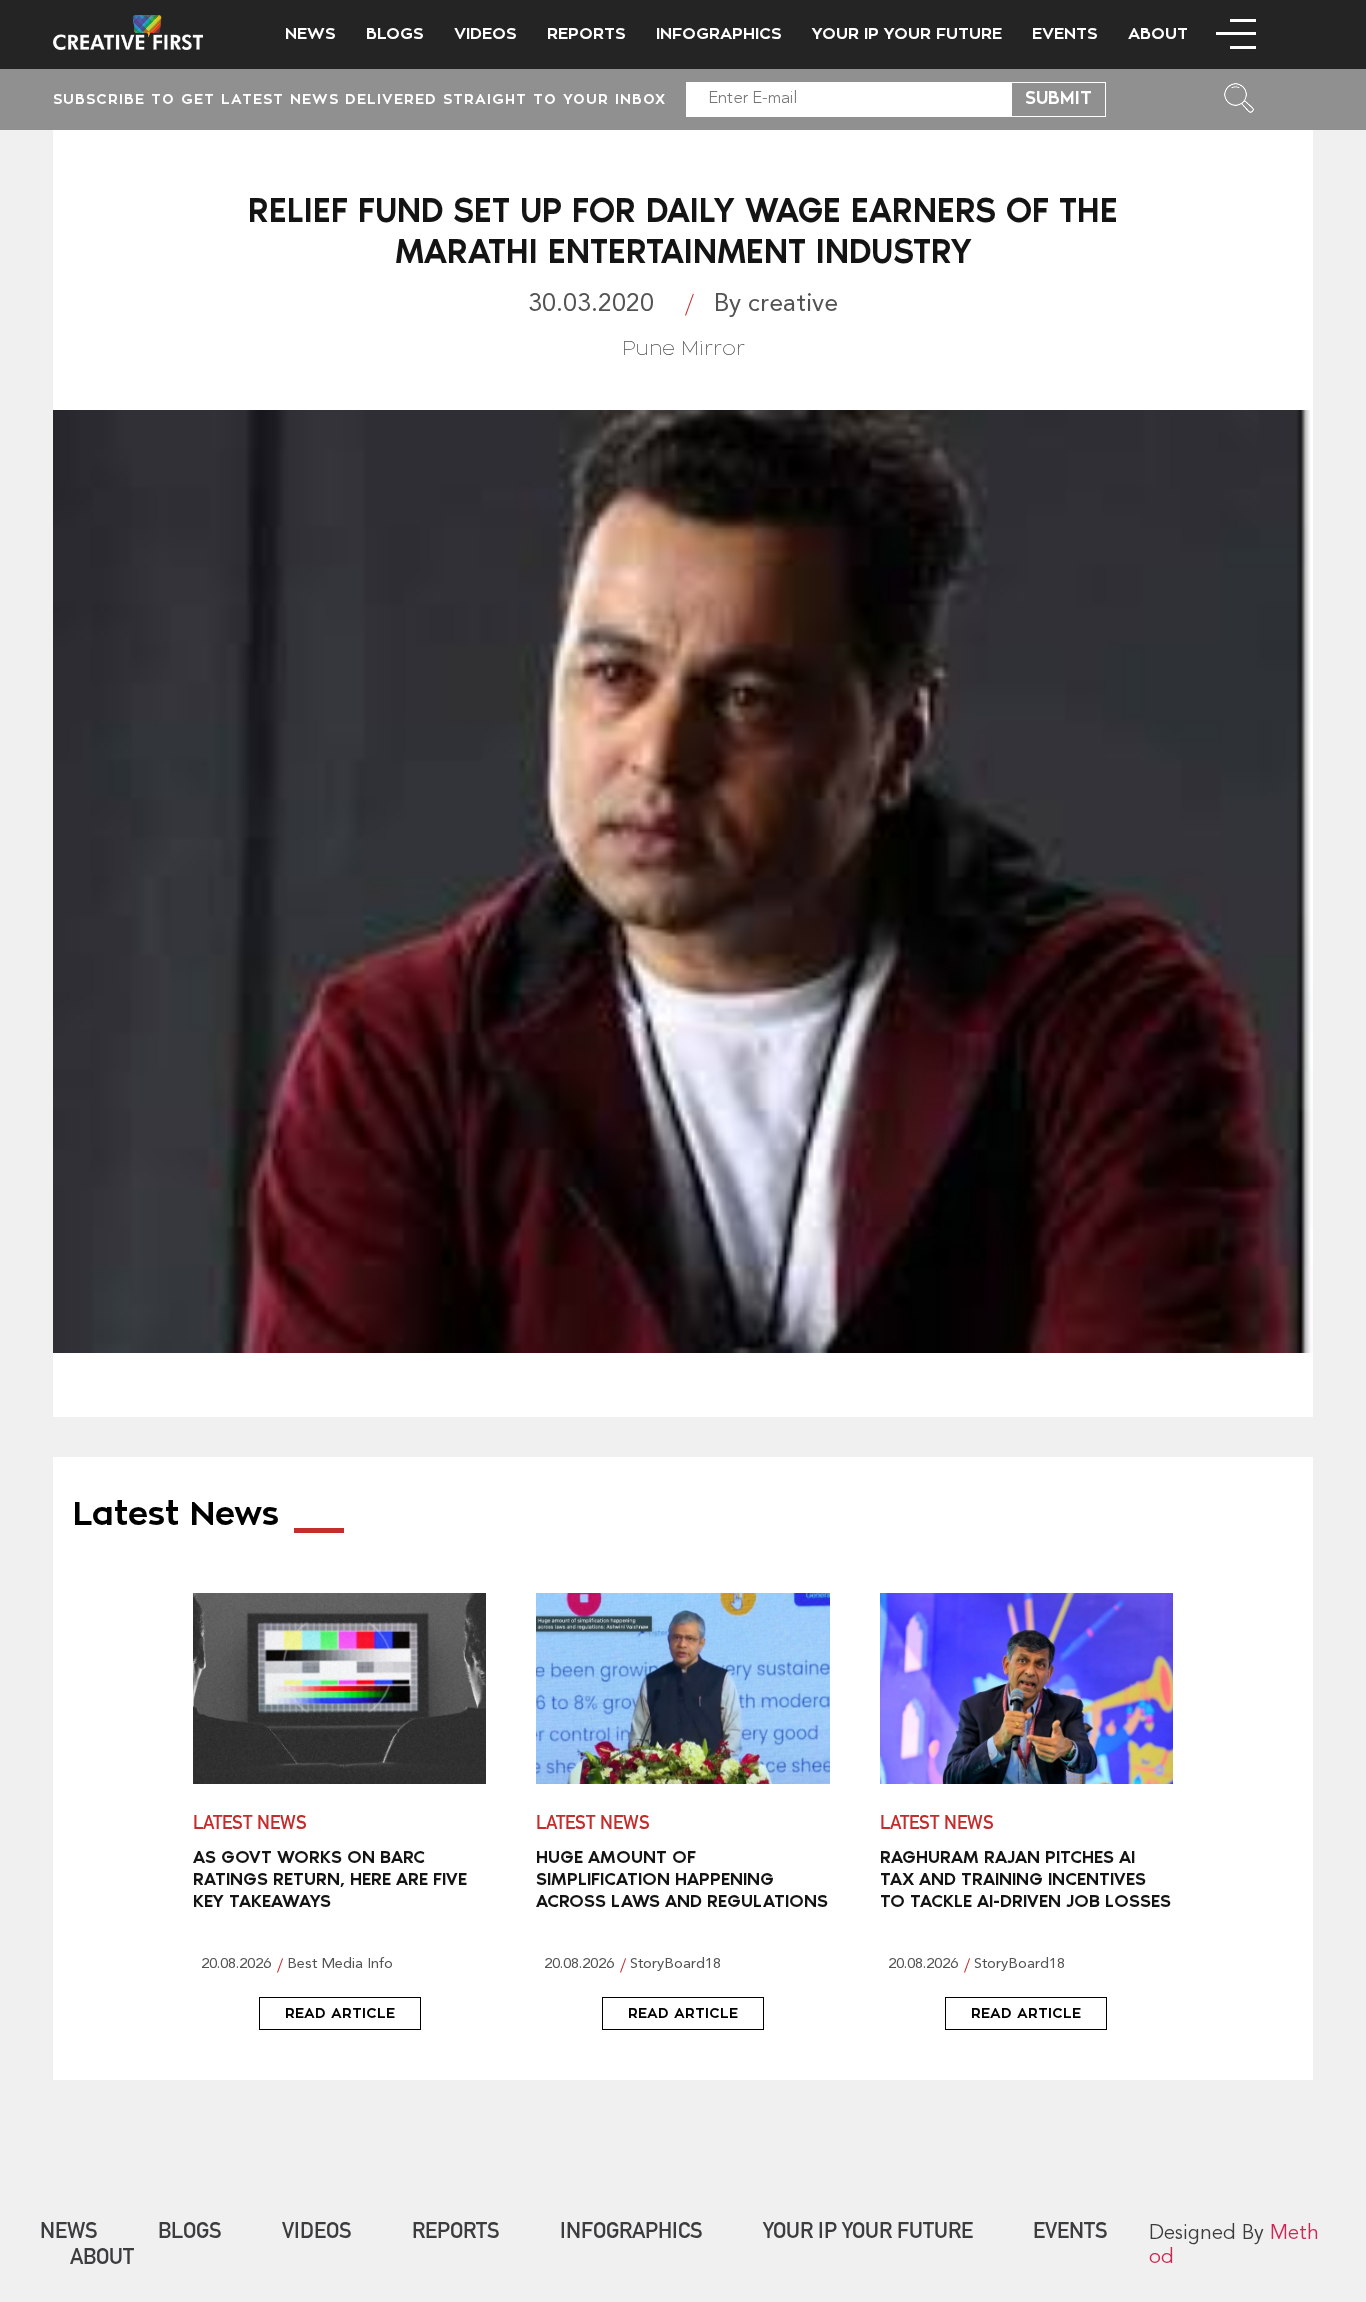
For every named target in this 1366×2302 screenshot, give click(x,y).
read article (340, 2013)
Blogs (395, 34)
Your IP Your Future (907, 34)
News (310, 34)
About (1158, 34)
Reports (586, 34)
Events (1065, 34)
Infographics (719, 34)
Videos (485, 34)
